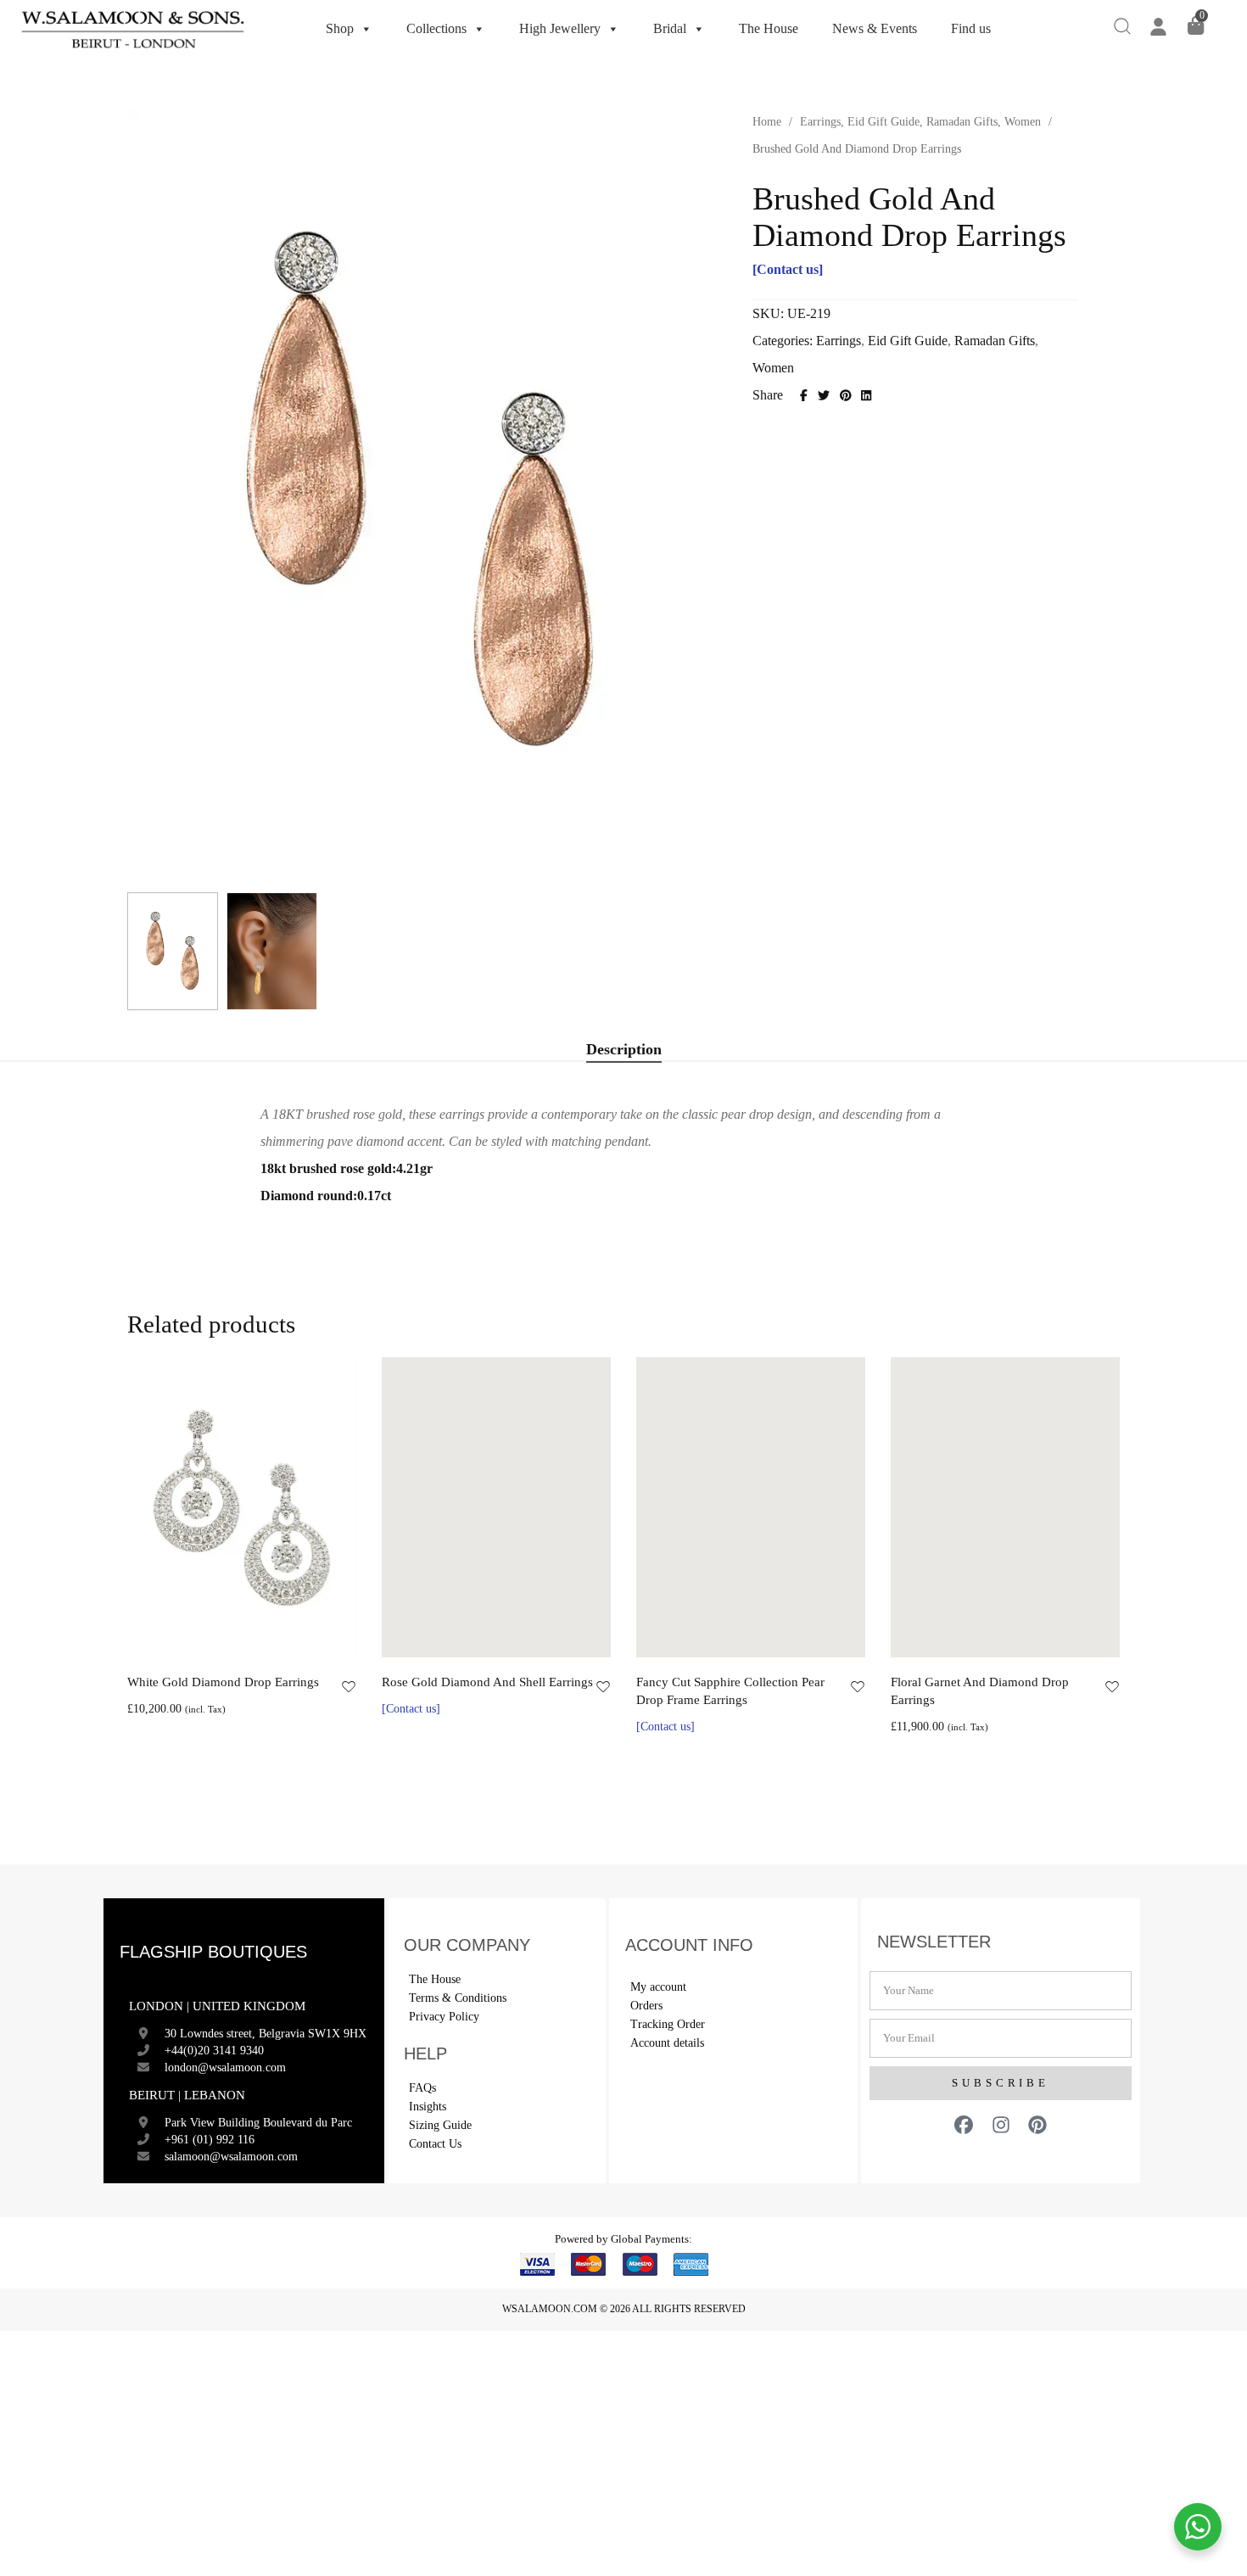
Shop (340, 28)
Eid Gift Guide (884, 122)
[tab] (624, 1050)
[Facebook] (964, 2125)
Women (1023, 122)
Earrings (820, 122)
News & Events (875, 28)
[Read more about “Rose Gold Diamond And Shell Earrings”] (477, 1639)
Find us (971, 28)
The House (769, 28)
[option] (242, 1540)
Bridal (670, 28)
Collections (436, 28)
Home (767, 122)
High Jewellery (560, 28)
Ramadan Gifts (962, 122)
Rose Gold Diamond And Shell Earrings (487, 1682)
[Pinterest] (1037, 2125)
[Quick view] (261, 1639)
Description (624, 1049)
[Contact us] (788, 269)
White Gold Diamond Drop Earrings (223, 1682)
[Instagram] (1001, 2125)
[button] (223, 1639)
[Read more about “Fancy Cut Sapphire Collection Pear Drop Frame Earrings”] (732, 1639)
